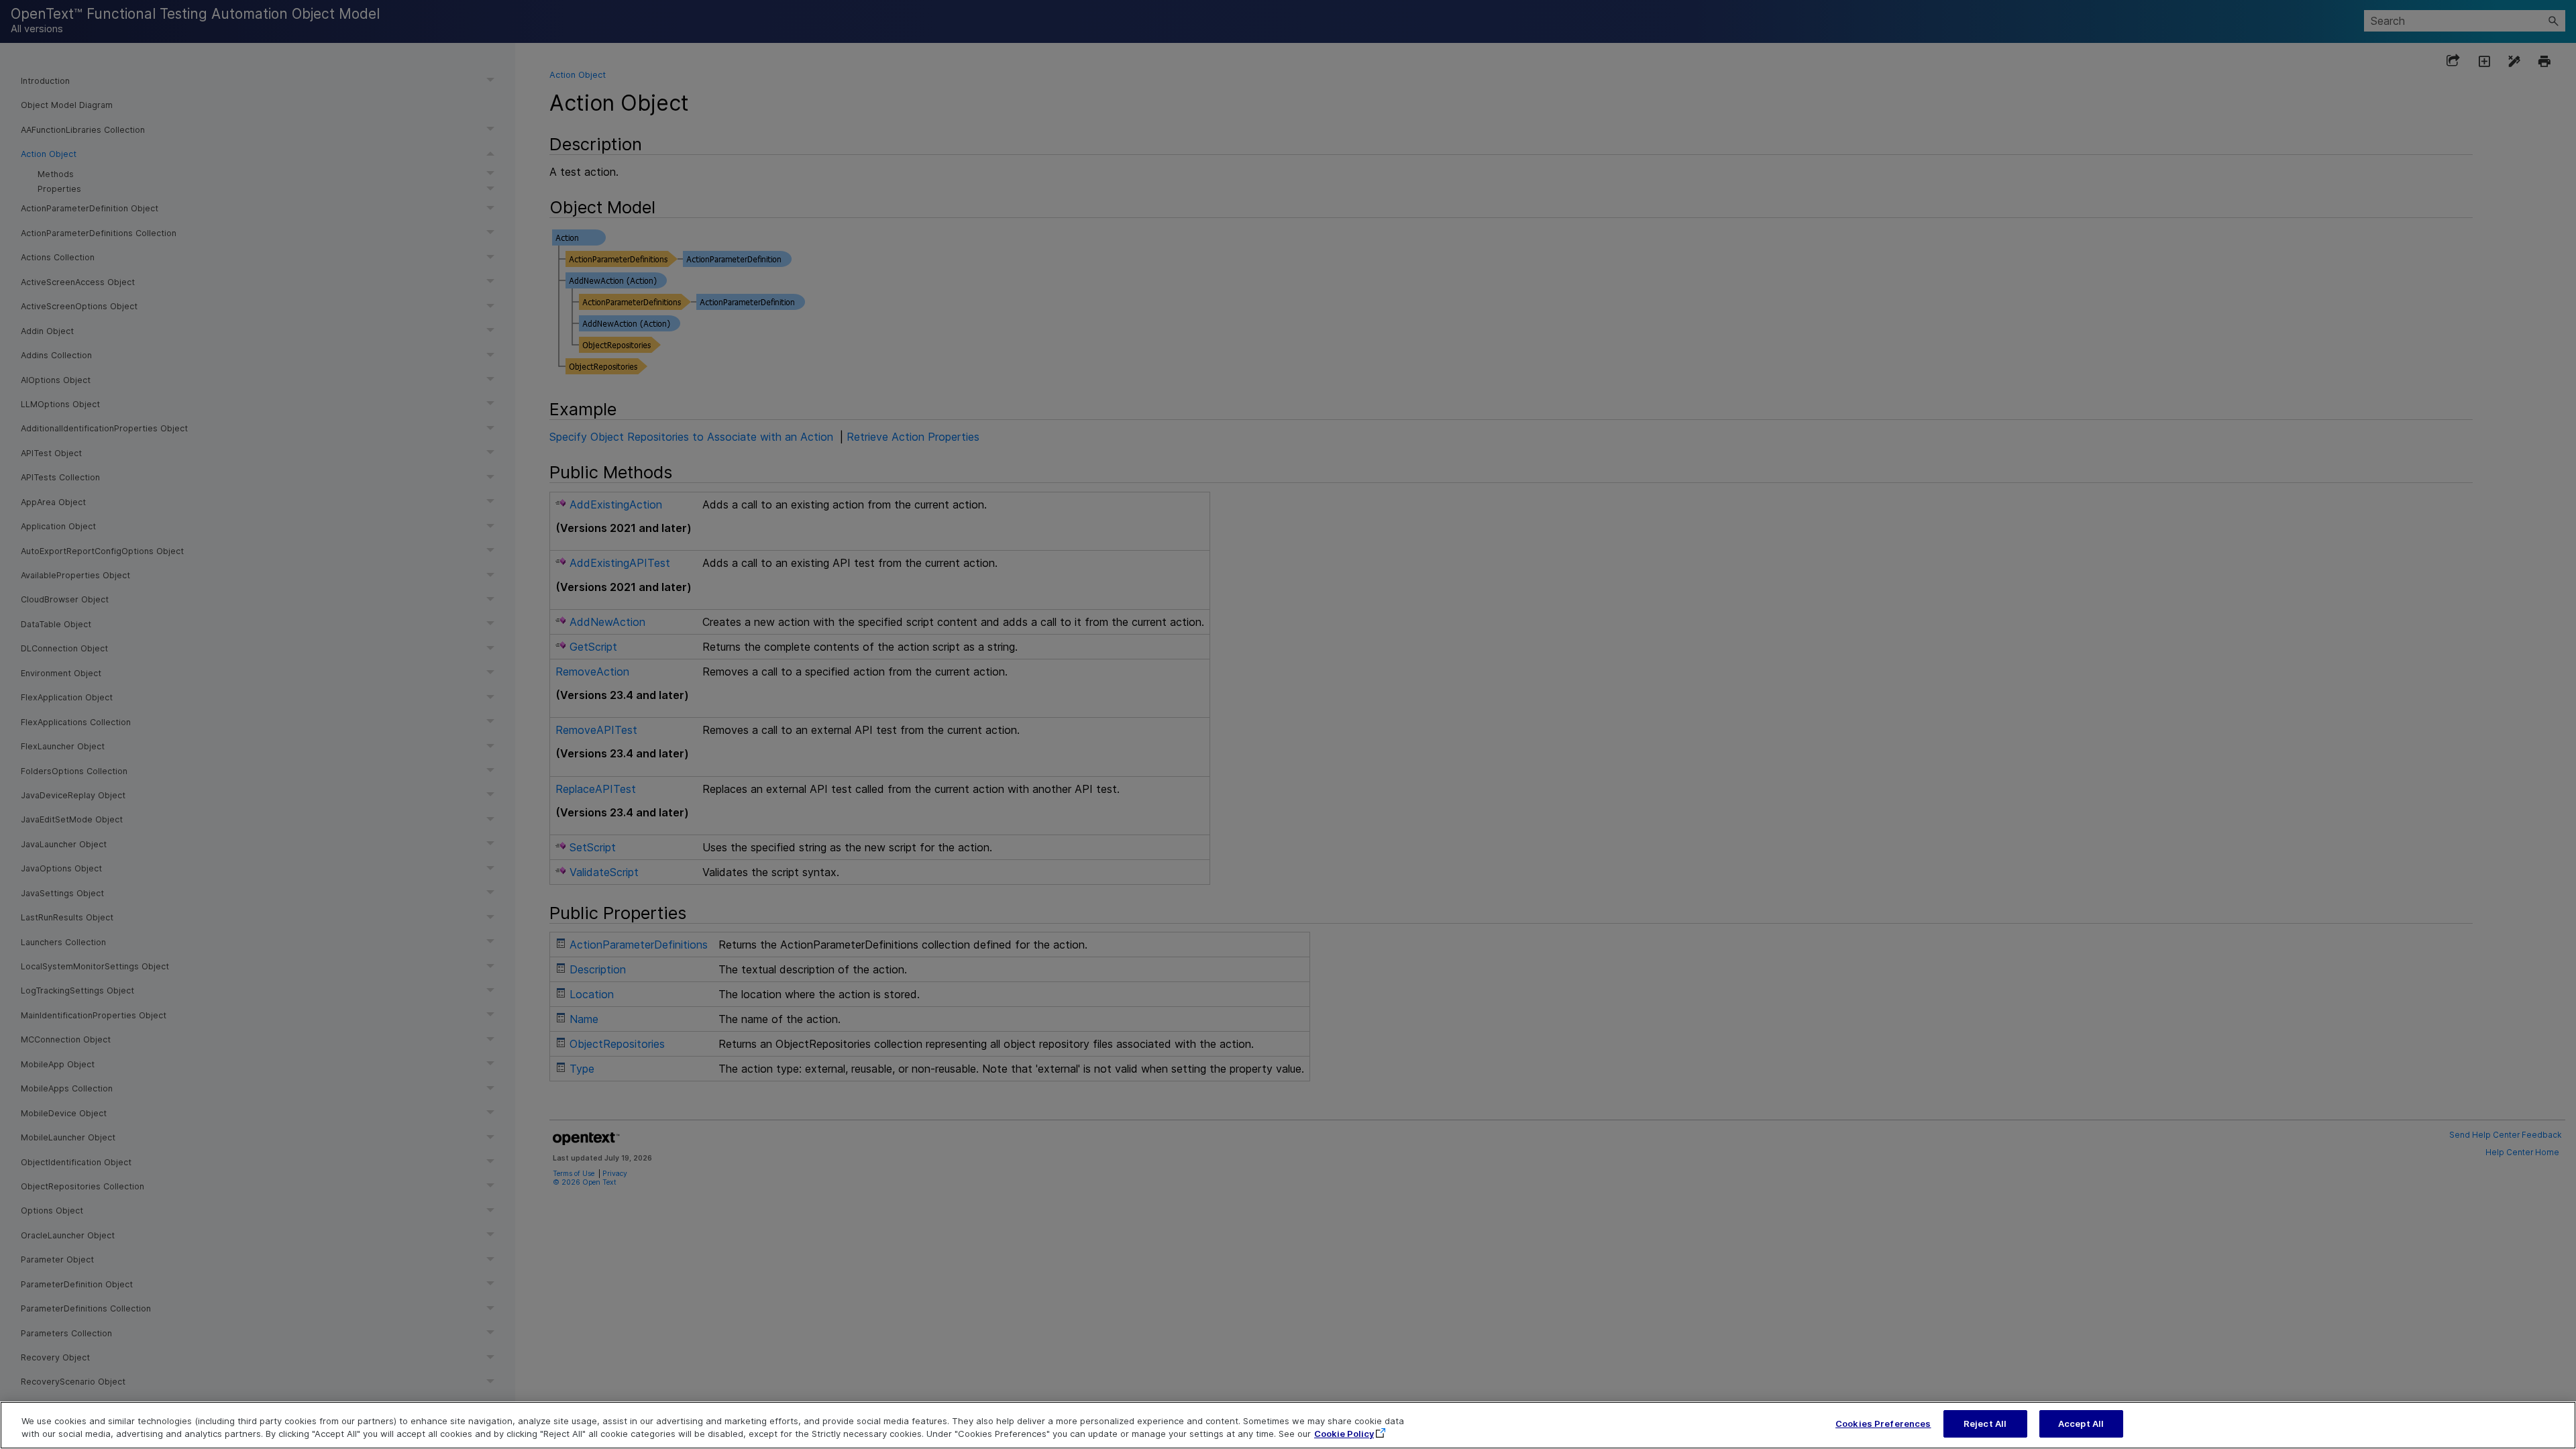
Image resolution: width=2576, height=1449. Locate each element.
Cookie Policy (1344, 1434)
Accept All (2081, 1424)
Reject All (1985, 1424)
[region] (1288, 1425)
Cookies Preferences (1883, 1424)
